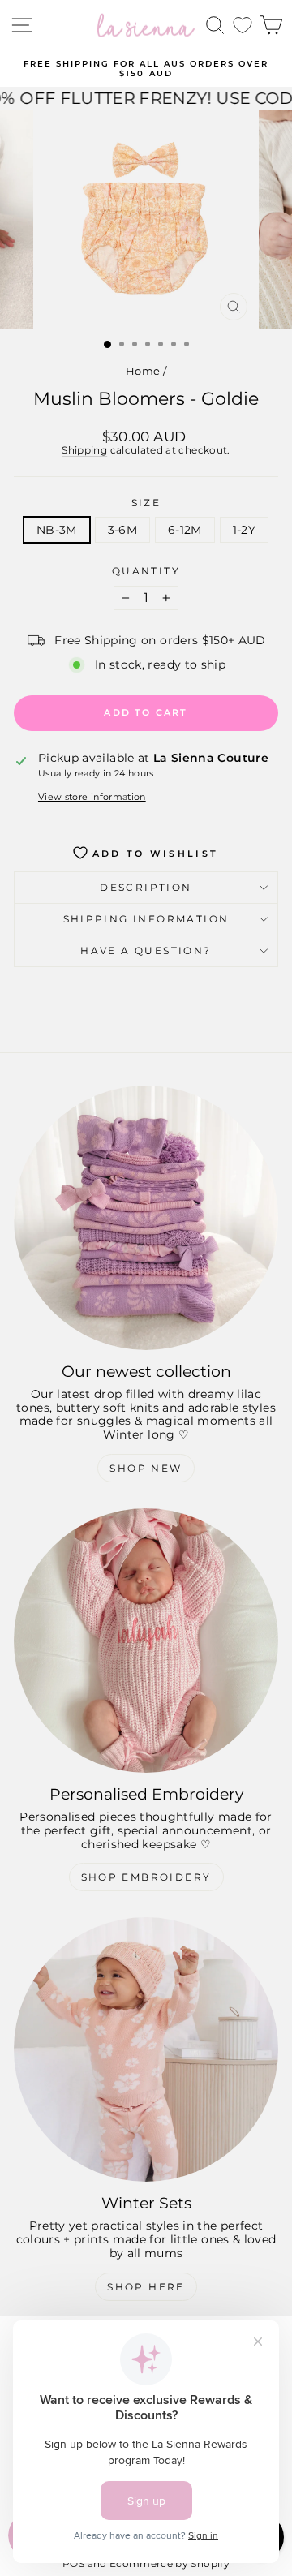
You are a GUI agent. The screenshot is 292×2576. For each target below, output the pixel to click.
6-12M (185, 530)
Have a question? (146, 950)
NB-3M (57, 530)
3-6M (122, 530)
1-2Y (244, 530)
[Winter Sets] (146, 2049)
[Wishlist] (243, 26)
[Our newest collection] (146, 1218)
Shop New (146, 1468)
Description (146, 887)
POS (73, 2563)
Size (146, 503)
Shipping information (146, 919)
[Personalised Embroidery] (146, 1641)
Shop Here (146, 2287)
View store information (92, 797)
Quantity (146, 571)
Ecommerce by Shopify (170, 2563)
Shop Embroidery (146, 1877)
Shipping (84, 450)
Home (143, 371)
